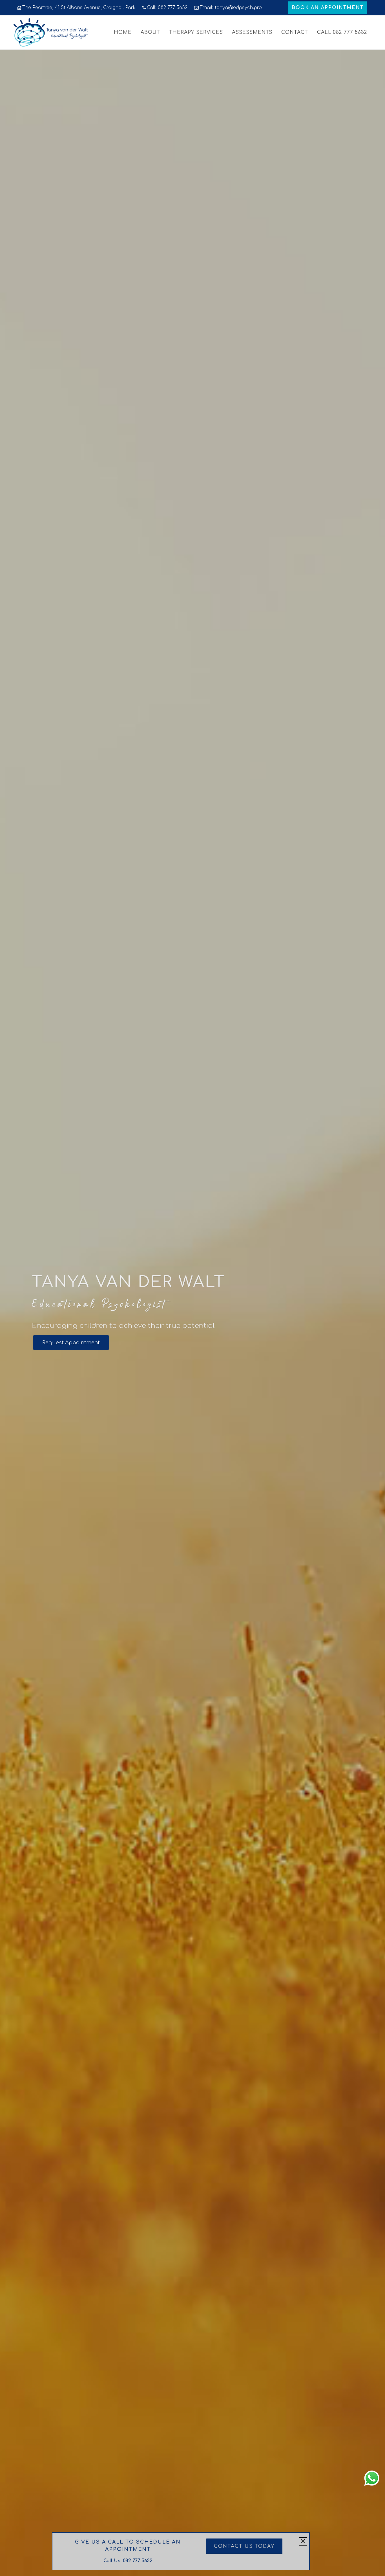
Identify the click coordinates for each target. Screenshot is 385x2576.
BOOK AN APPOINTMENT (328, 8)
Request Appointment (71, 1343)
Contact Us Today (244, 2546)
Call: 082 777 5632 (167, 8)
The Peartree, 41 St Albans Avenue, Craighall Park (79, 8)
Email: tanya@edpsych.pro (231, 8)
